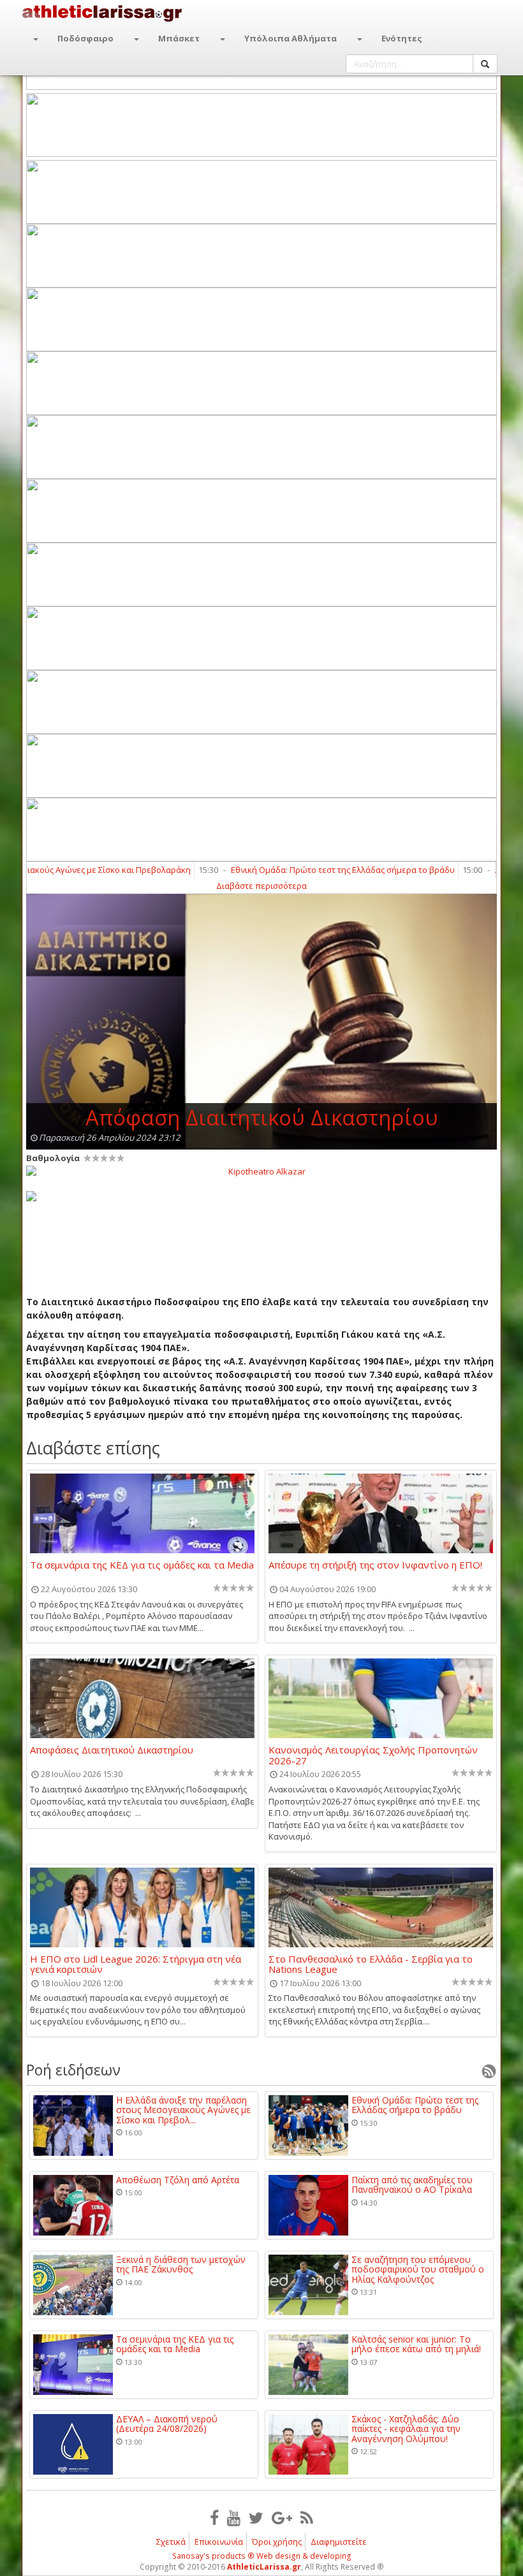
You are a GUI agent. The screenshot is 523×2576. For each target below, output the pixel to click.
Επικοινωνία (219, 2542)
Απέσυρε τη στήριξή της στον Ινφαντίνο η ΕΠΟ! (375, 1565)
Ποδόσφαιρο (85, 38)
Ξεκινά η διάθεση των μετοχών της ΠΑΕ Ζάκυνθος (181, 2265)
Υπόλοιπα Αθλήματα (291, 38)
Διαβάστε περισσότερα (261, 886)
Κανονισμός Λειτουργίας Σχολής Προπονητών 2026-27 (373, 1755)
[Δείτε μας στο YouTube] (234, 2517)
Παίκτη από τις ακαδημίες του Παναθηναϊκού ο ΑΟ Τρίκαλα (412, 2185)
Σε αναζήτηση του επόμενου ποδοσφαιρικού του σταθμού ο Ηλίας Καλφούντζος (418, 2269)
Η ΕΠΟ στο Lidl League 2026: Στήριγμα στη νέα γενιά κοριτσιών (136, 1964)
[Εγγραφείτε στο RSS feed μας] (307, 2517)
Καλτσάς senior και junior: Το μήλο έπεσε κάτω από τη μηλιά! (416, 2344)
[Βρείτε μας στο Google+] (282, 2517)
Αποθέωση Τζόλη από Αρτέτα (178, 2180)
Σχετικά (171, 2542)
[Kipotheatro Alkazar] (261, 1171)
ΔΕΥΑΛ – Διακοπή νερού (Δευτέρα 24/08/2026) (167, 2424)
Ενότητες (402, 38)
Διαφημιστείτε (339, 2542)
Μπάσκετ (179, 38)
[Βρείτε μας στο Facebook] (214, 2517)
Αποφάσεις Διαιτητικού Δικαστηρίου (112, 1750)
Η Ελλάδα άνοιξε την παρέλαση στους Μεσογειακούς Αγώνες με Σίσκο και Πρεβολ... (183, 2110)
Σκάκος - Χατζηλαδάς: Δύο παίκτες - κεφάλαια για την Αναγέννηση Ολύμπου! (406, 2429)
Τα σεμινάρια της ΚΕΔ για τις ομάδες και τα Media (142, 1565)
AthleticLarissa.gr (264, 2567)
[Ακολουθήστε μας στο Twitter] (256, 2517)
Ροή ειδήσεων (73, 2070)
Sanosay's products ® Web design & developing (262, 2556)
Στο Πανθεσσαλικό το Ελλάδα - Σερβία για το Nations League (371, 1964)
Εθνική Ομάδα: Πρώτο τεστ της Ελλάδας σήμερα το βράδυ (301, 870)
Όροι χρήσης (277, 2542)
